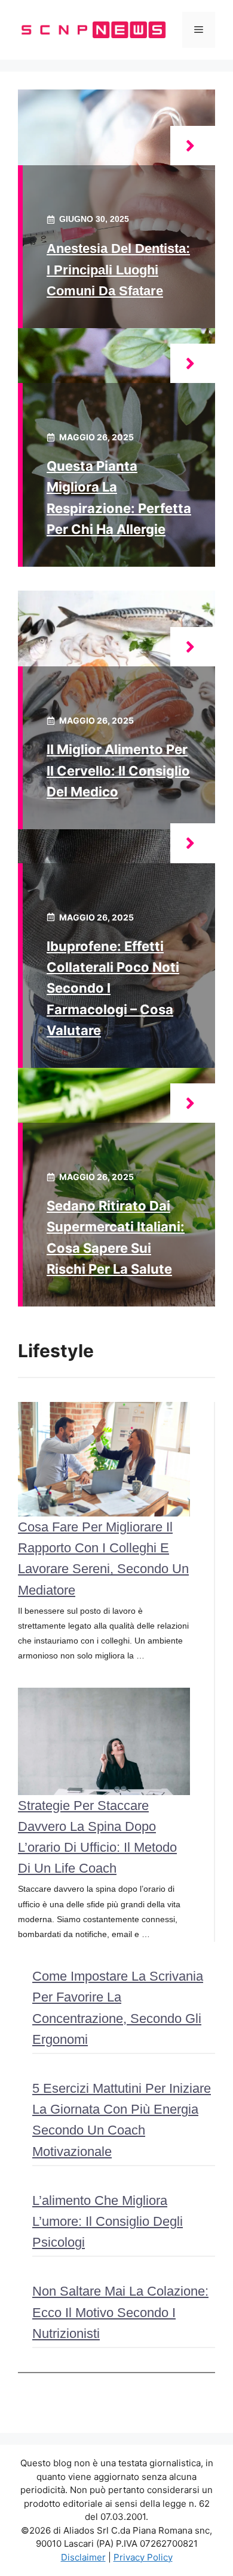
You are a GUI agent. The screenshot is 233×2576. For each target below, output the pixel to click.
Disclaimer (83, 2557)
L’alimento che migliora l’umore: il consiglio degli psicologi (108, 2221)
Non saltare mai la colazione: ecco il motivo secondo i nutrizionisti (120, 2312)
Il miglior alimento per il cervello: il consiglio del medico (118, 770)
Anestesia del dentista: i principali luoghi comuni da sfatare (118, 269)
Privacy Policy (143, 2557)
